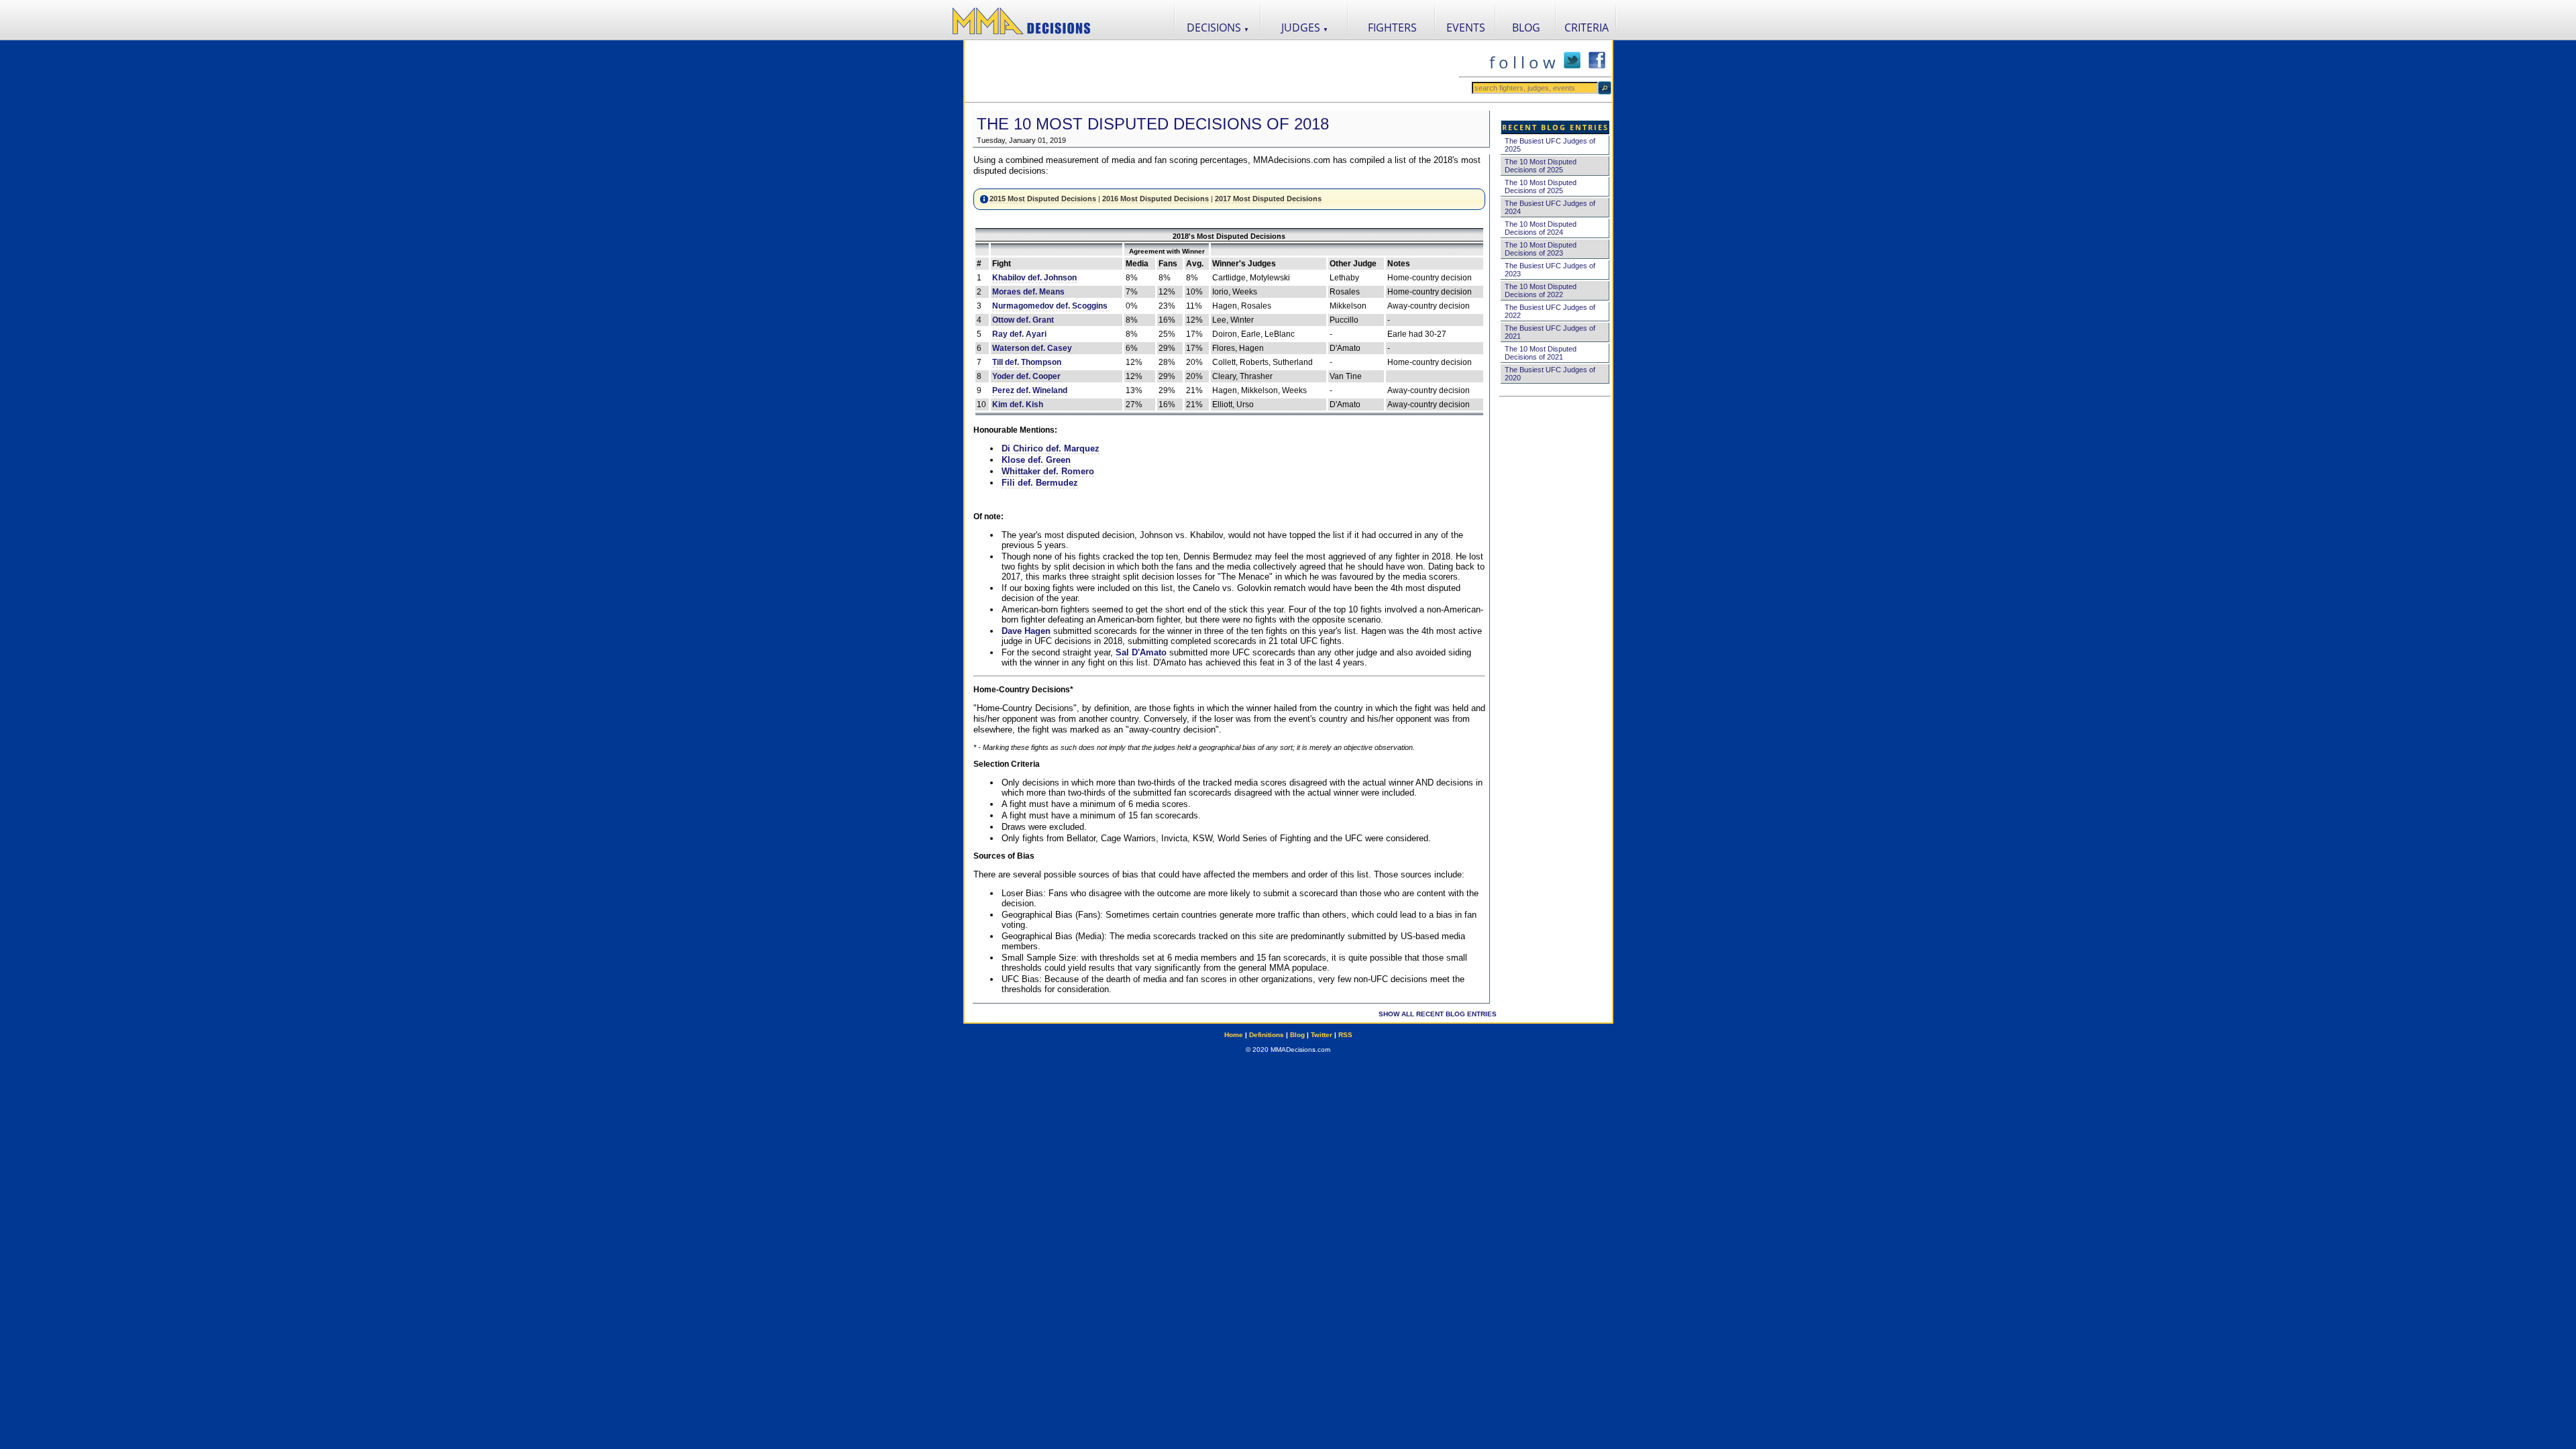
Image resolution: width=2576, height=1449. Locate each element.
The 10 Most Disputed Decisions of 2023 (1541, 249)
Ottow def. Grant (1023, 320)
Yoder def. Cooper (1026, 376)
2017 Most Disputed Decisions (1268, 199)
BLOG (1526, 28)
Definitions (1267, 1035)
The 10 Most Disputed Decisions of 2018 (1153, 124)
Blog (1297, 1035)
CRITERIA (1587, 28)
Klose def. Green (1036, 460)
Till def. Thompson (1027, 362)
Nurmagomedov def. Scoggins (1050, 306)
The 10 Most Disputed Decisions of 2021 (1541, 353)
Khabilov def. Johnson (1034, 278)
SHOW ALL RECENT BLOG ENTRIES (1438, 1014)
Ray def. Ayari (1019, 334)
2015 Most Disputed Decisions (1043, 199)
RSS (1345, 1035)
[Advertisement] (1212, 71)
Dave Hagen (1026, 631)
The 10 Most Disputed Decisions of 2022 (1541, 290)
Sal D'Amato (1141, 652)
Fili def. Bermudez (1040, 483)
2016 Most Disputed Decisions (1156, 199)
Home (1234, 1035)
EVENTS (1466, 28)
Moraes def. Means (1028, 292)
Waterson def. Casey (1032, 348)
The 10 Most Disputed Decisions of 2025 (1541, 166)
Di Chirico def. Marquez (1051, 448)
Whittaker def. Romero (1048, 471)
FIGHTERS (1392, 28)
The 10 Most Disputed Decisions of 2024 (1541, 228)
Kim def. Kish (1018, 405)
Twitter (1322, 1035)
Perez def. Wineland (1030, 390)
